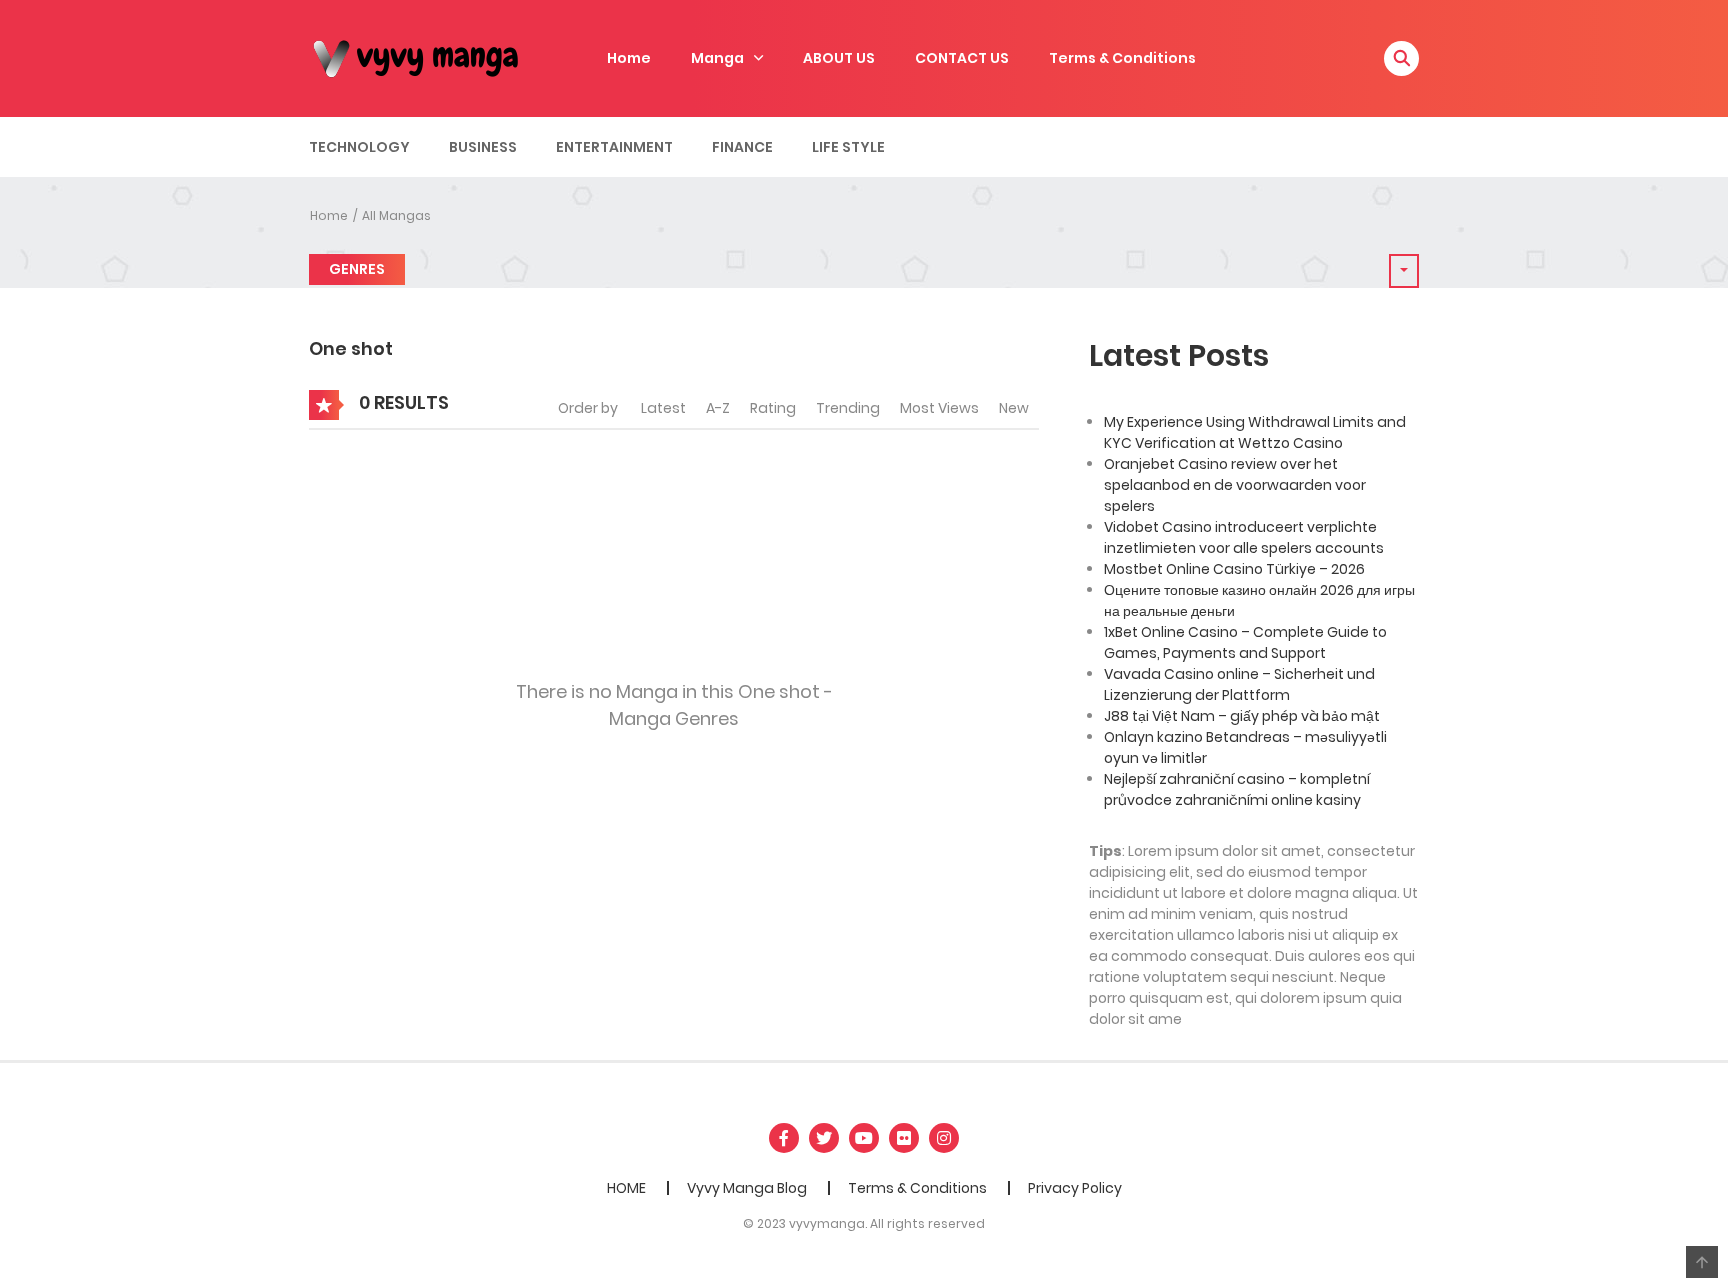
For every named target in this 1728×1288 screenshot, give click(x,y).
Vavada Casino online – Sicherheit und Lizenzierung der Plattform (1239, 684)
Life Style (848, 147)
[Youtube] (864, 1138)
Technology (359, 147)
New (1014, 408)
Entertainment (614, 147)
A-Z (718, 408)
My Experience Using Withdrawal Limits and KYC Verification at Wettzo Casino (1255, 432)
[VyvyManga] (424, 57)
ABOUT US (839, 58)
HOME (626, 1188)
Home (629, 58)
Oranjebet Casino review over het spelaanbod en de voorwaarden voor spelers (1235, 485)
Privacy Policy (1075, 1188)
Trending (848, 408)
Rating (773, 408)
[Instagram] (944, 1138)
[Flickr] (904, 1138)
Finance (742, 147)
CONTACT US (962, 58)
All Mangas (396, 215)
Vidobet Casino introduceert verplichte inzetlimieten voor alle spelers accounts (1244, 537)
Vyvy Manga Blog (747, 1188)
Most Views (939, 408)
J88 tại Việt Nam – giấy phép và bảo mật (1242, 716)
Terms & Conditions (1122, 58)
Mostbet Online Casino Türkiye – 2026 (1234, 569)
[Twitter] (824, 1138)
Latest (663, 408)
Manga (717, 58)
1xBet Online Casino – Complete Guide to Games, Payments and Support (1245, 642)
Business (483, 147)
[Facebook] (784, 1138)
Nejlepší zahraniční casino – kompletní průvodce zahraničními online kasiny (1237, 789)
